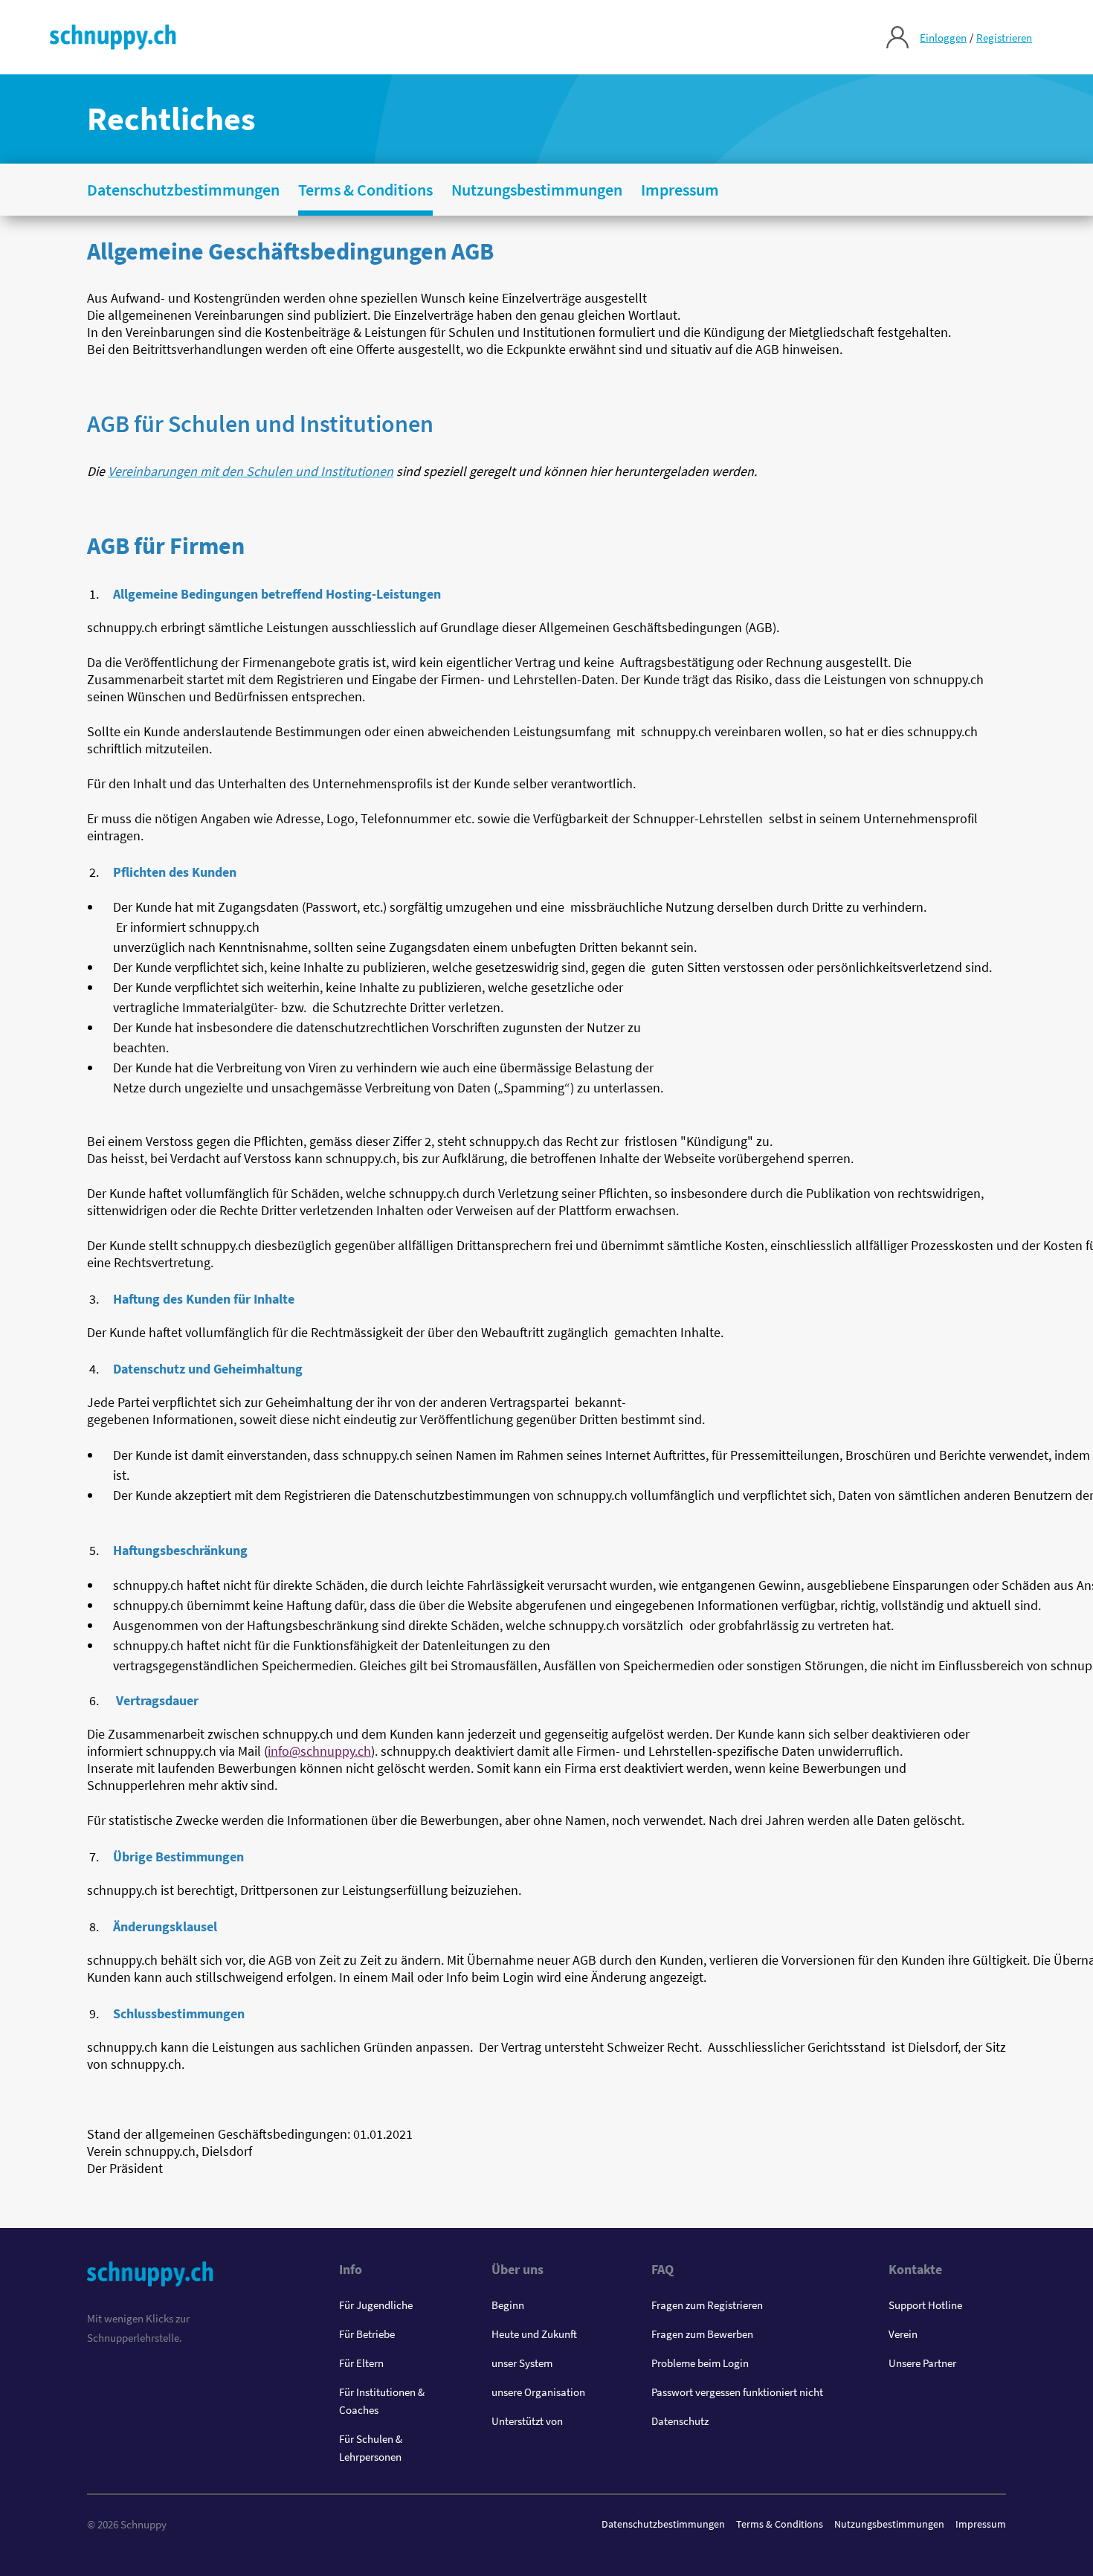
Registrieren (1004, 38)
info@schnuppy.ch (319, 1751)
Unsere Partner (922, 2363)
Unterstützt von (527, 2421)
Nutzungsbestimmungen (889, 2524)
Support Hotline (925, 2305)
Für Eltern (361, 2363)
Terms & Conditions (780, 2524)
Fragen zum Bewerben (702, 2334)
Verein (903, 2334)
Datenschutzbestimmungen (663, 2524)
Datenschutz (680, 2421)
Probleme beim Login (700, 2363)
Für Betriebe (367, 2334)
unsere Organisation (538, 2392)
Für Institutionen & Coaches (382, 2401)
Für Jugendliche (376, 2305)
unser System (522, 2363)
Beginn (508, 2305)
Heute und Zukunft (534, 2334)
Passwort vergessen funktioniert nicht (737, 2392)
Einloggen (943, 38)
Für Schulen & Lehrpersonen (371, 2448)
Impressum (981, 2524)
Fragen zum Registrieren (707, 2305)
